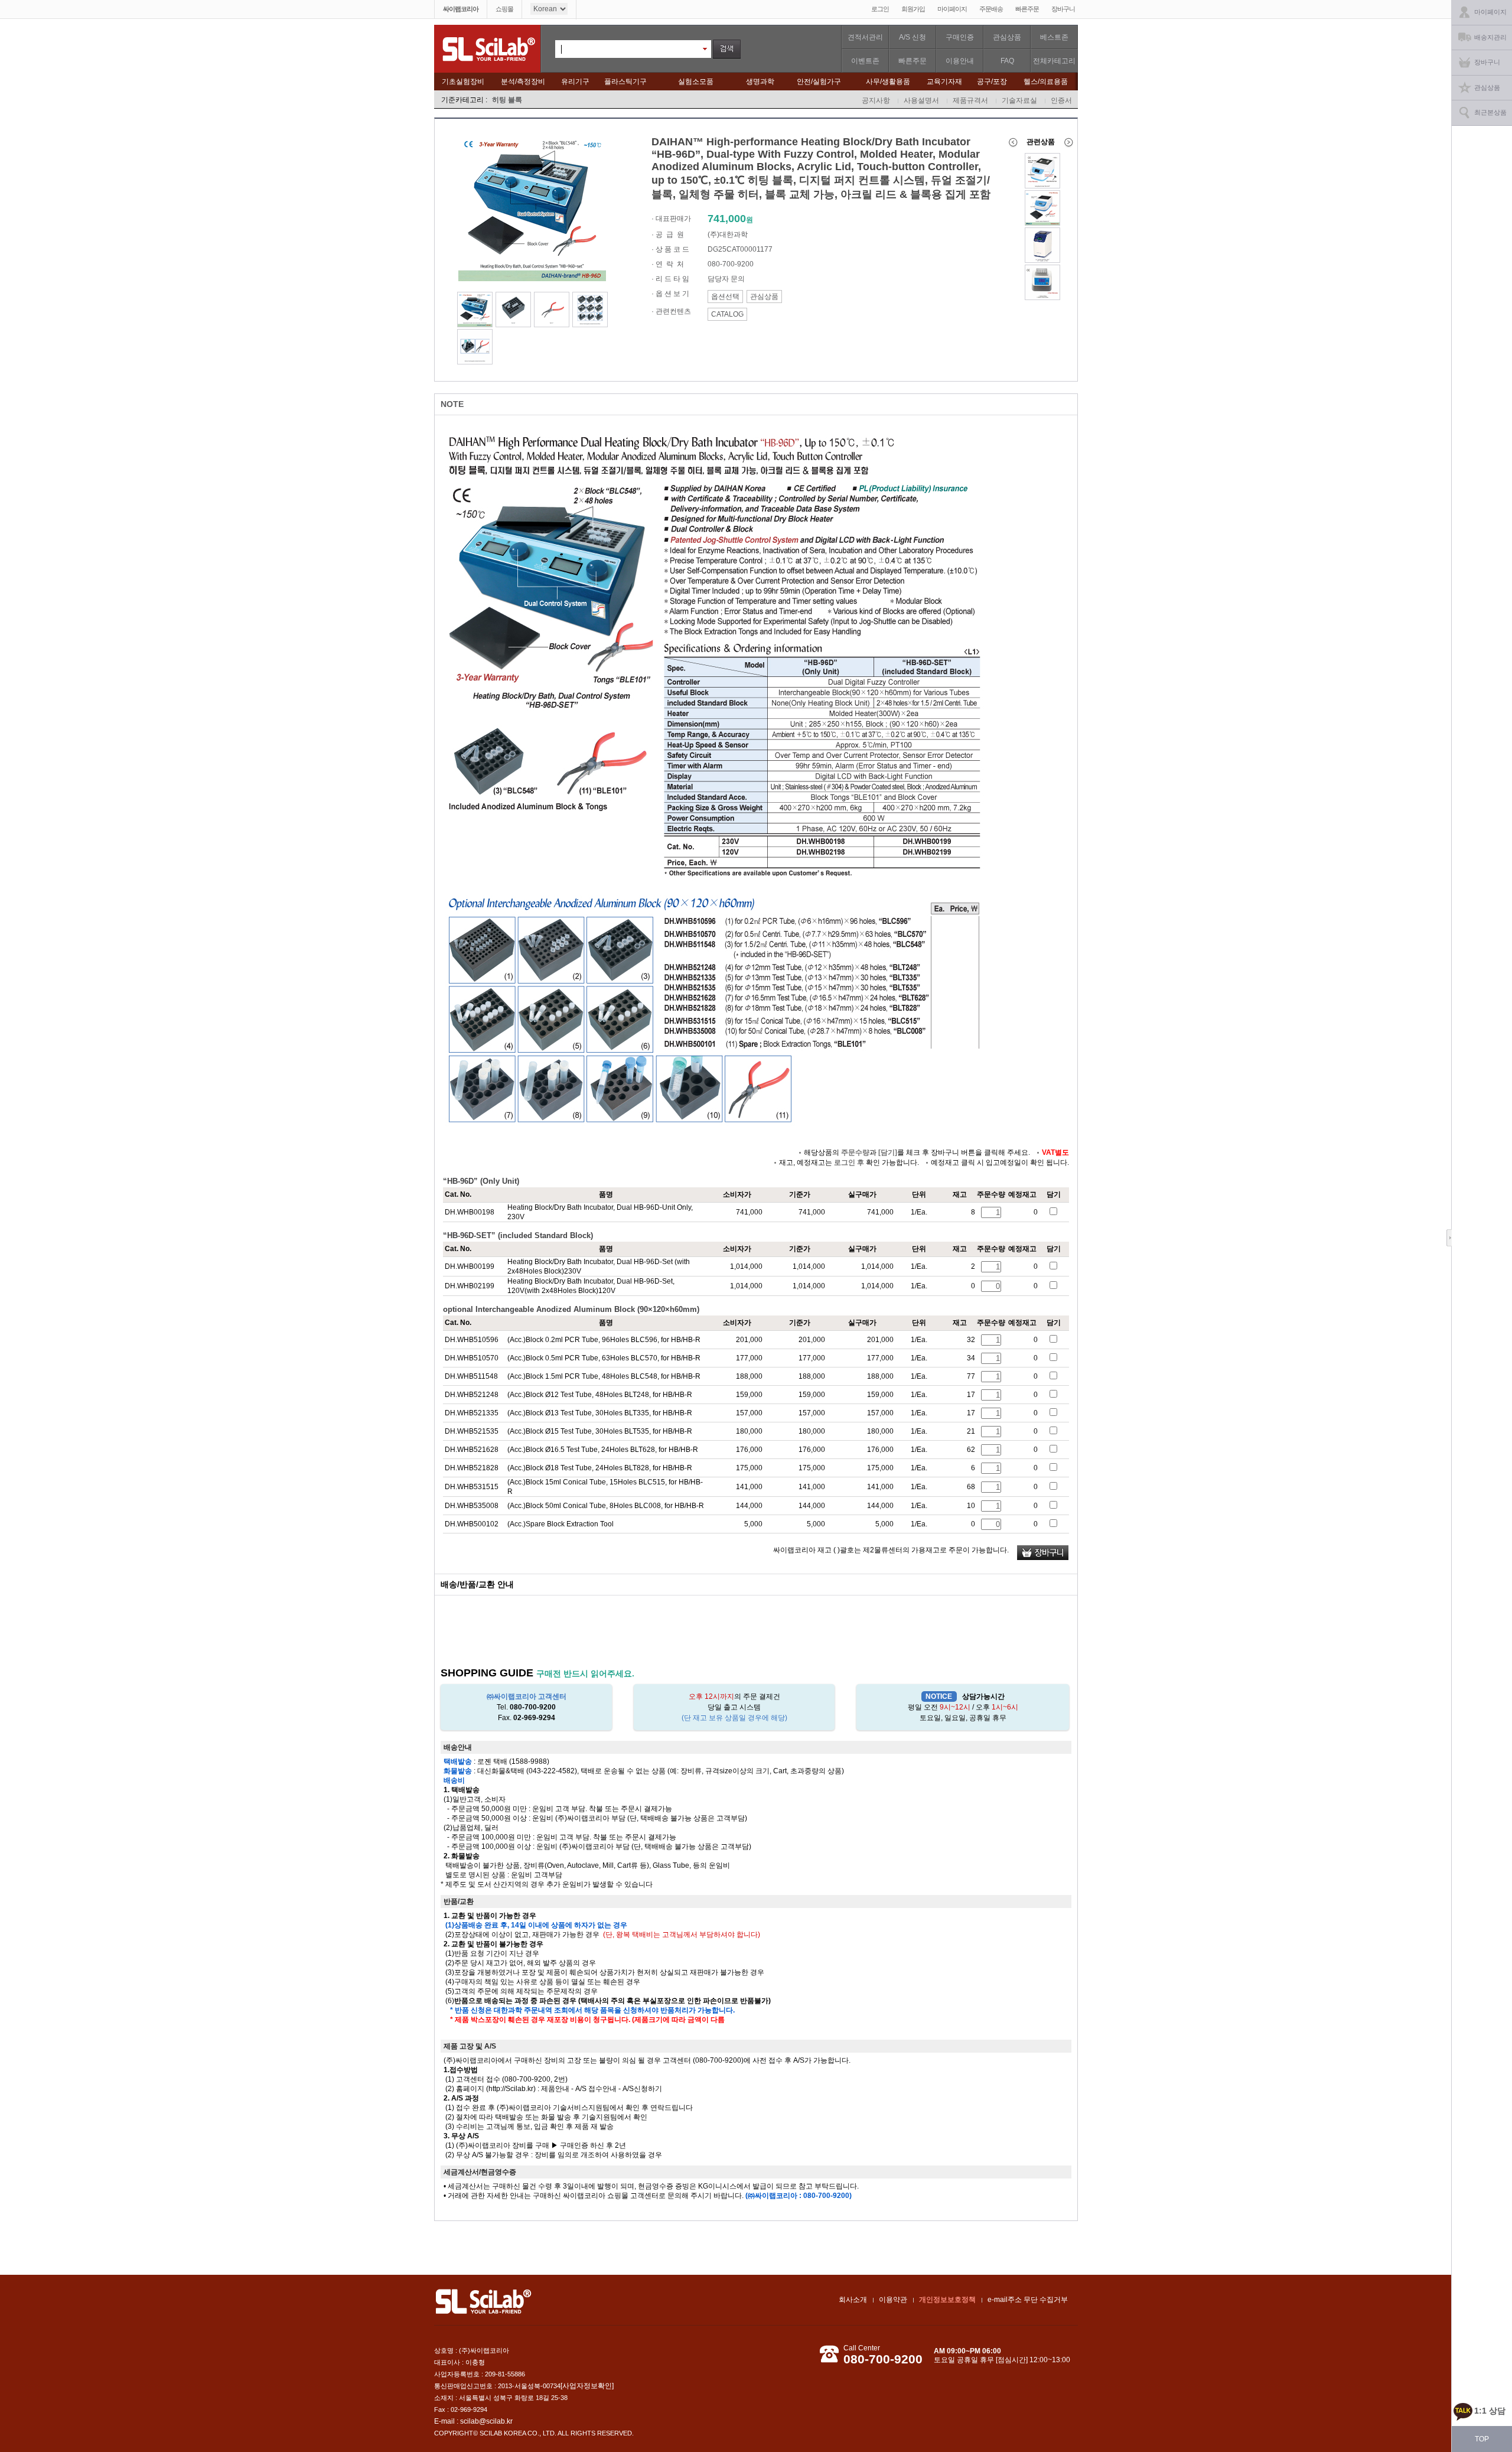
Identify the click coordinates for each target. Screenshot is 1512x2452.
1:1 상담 (1490, 2411)
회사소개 (853, 2300)
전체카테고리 (1054, 61)
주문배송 (991, 9)
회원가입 (913, 9)
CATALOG (727, 314)
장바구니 (1063, 9)
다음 (1070, 142)
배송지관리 (1490, 37)
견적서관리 (865, 37)
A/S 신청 (913, 37)
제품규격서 (970, 100)
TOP (1482, 2439)
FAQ (1007, 61)
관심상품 (1007, 37)
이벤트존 (865, 61)
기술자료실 (1019, 100)
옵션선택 (725, 297)
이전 (1013, 142)
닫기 (1452, 1238)
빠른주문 (1027, 9)
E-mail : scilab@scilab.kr (473, 2421)
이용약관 (893, 2300)
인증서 (1061, 100)
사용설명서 (921, 100)
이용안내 (960, 61)
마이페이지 (952, 9)
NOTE (452, 404)
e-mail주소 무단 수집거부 (1028, 2300)
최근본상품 (1490, 112)
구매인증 (960, 37)
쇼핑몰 (504, 9)
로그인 (880, 9)
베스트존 (1054, 37)
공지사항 (876, 100)
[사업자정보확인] (587, 2386)
